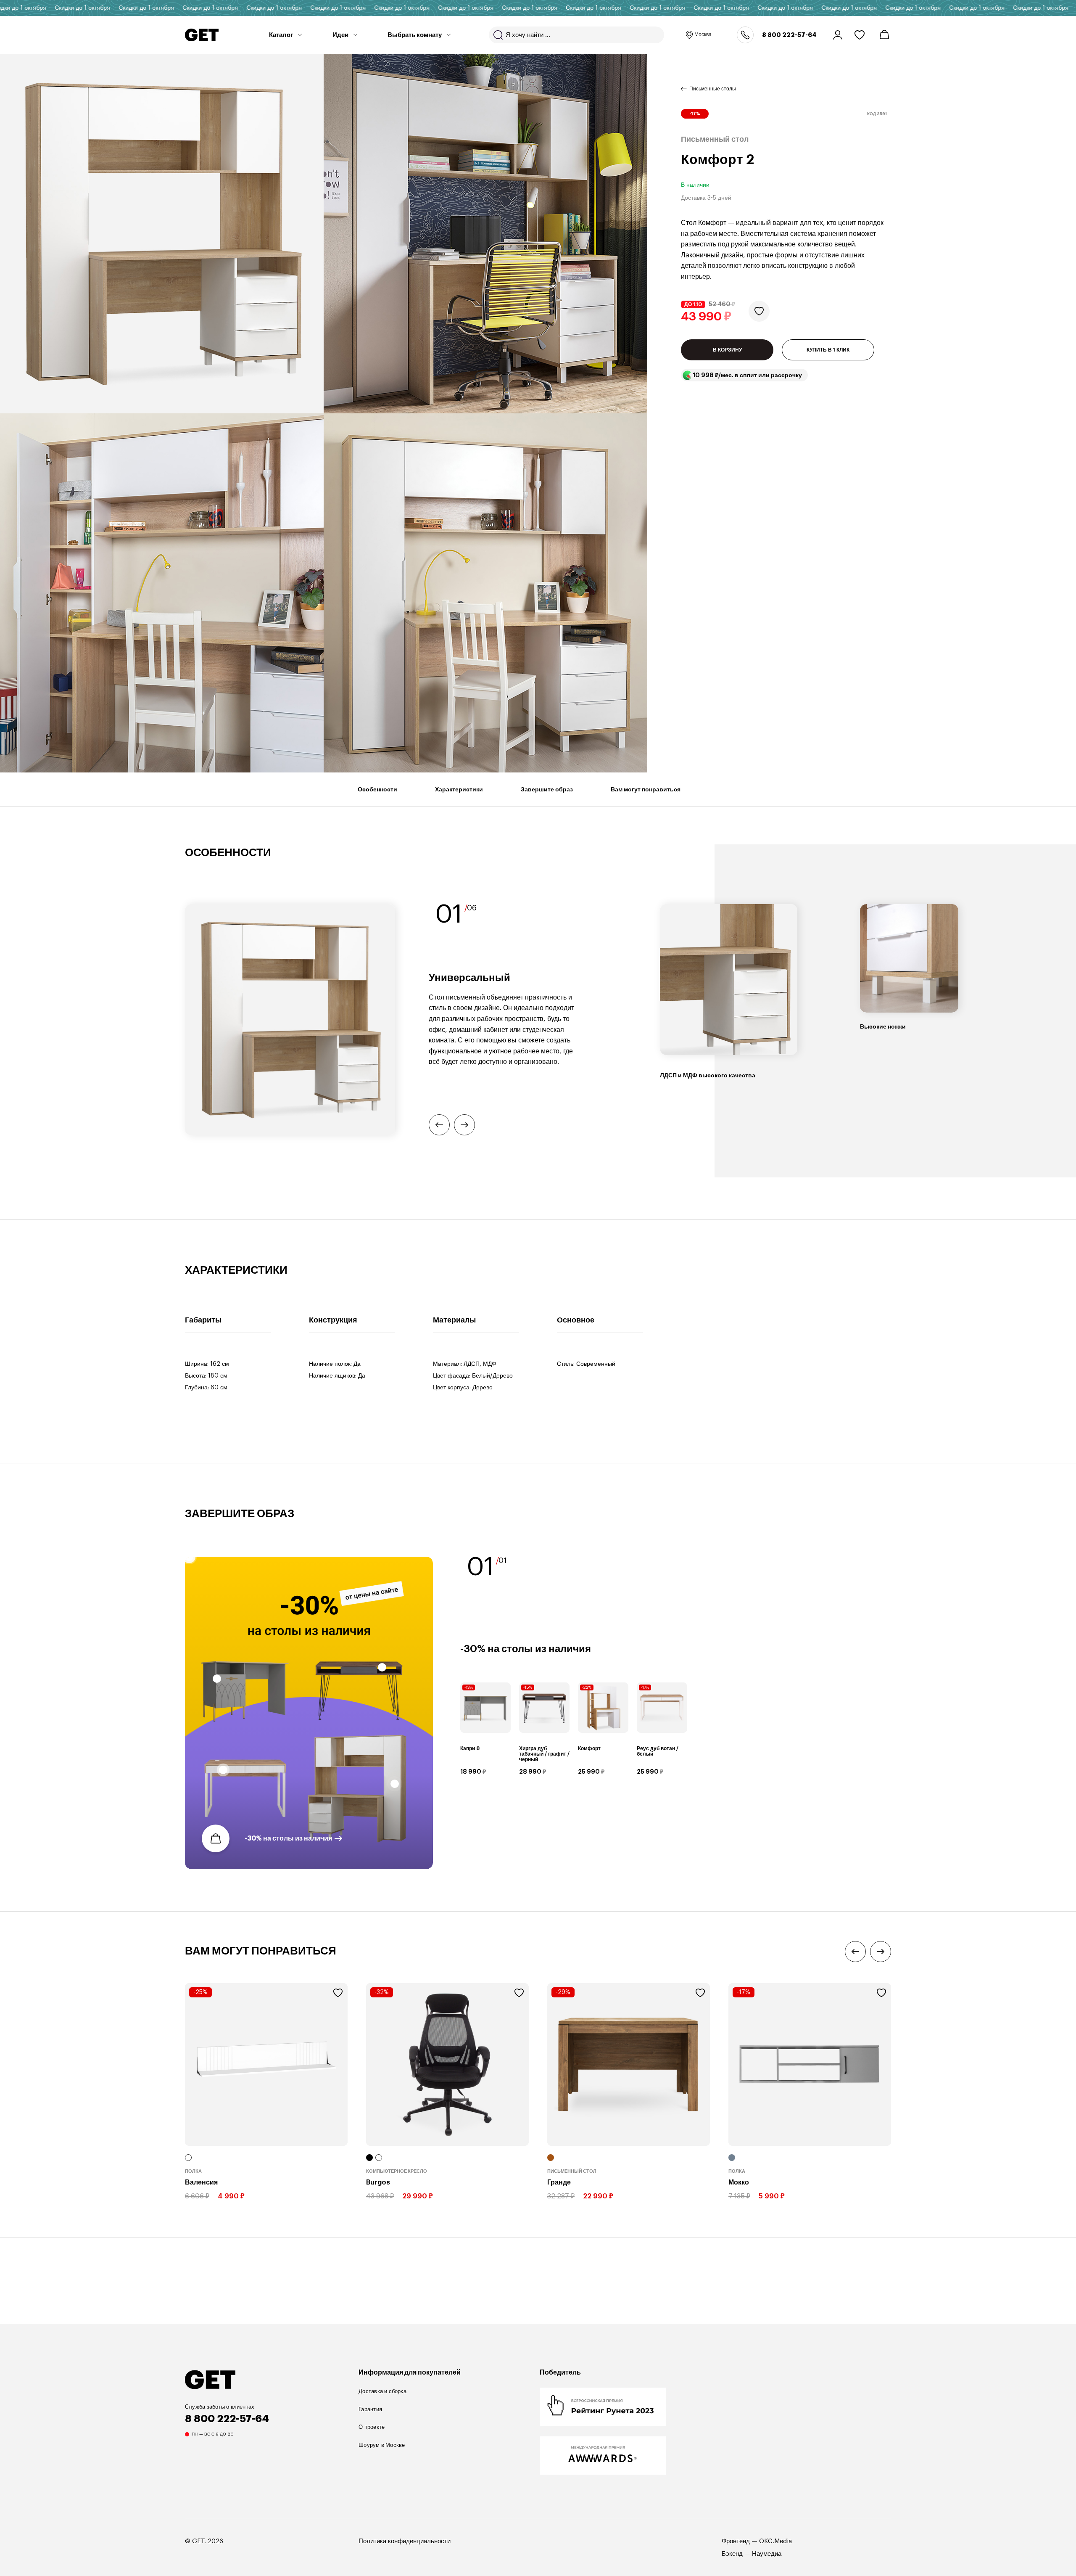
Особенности (377, 789)
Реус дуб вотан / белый (658, 1751)
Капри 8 (470, 1748)
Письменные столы (713, 89)
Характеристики (459, 789)
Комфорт (589, 1748)
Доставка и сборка (382, 2391)
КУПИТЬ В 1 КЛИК (828, 350)
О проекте (372, 2427)
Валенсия (201, 2182)
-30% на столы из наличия (288, 1838)
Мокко (739, 2182)
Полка (193, 2171)
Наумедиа (767, 2554)
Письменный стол (572, 2171)
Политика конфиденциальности (405, 2541)
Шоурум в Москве (382, 2445)
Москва (703, 34)
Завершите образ (547, 789)
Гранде (559, 2182)
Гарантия (370, 2409)
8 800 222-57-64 (789, 35)
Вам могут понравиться (646, 789)
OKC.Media (775, 2541)
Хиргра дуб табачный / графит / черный (544, 1753)
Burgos (378, 2182)
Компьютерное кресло (397, 2171)
